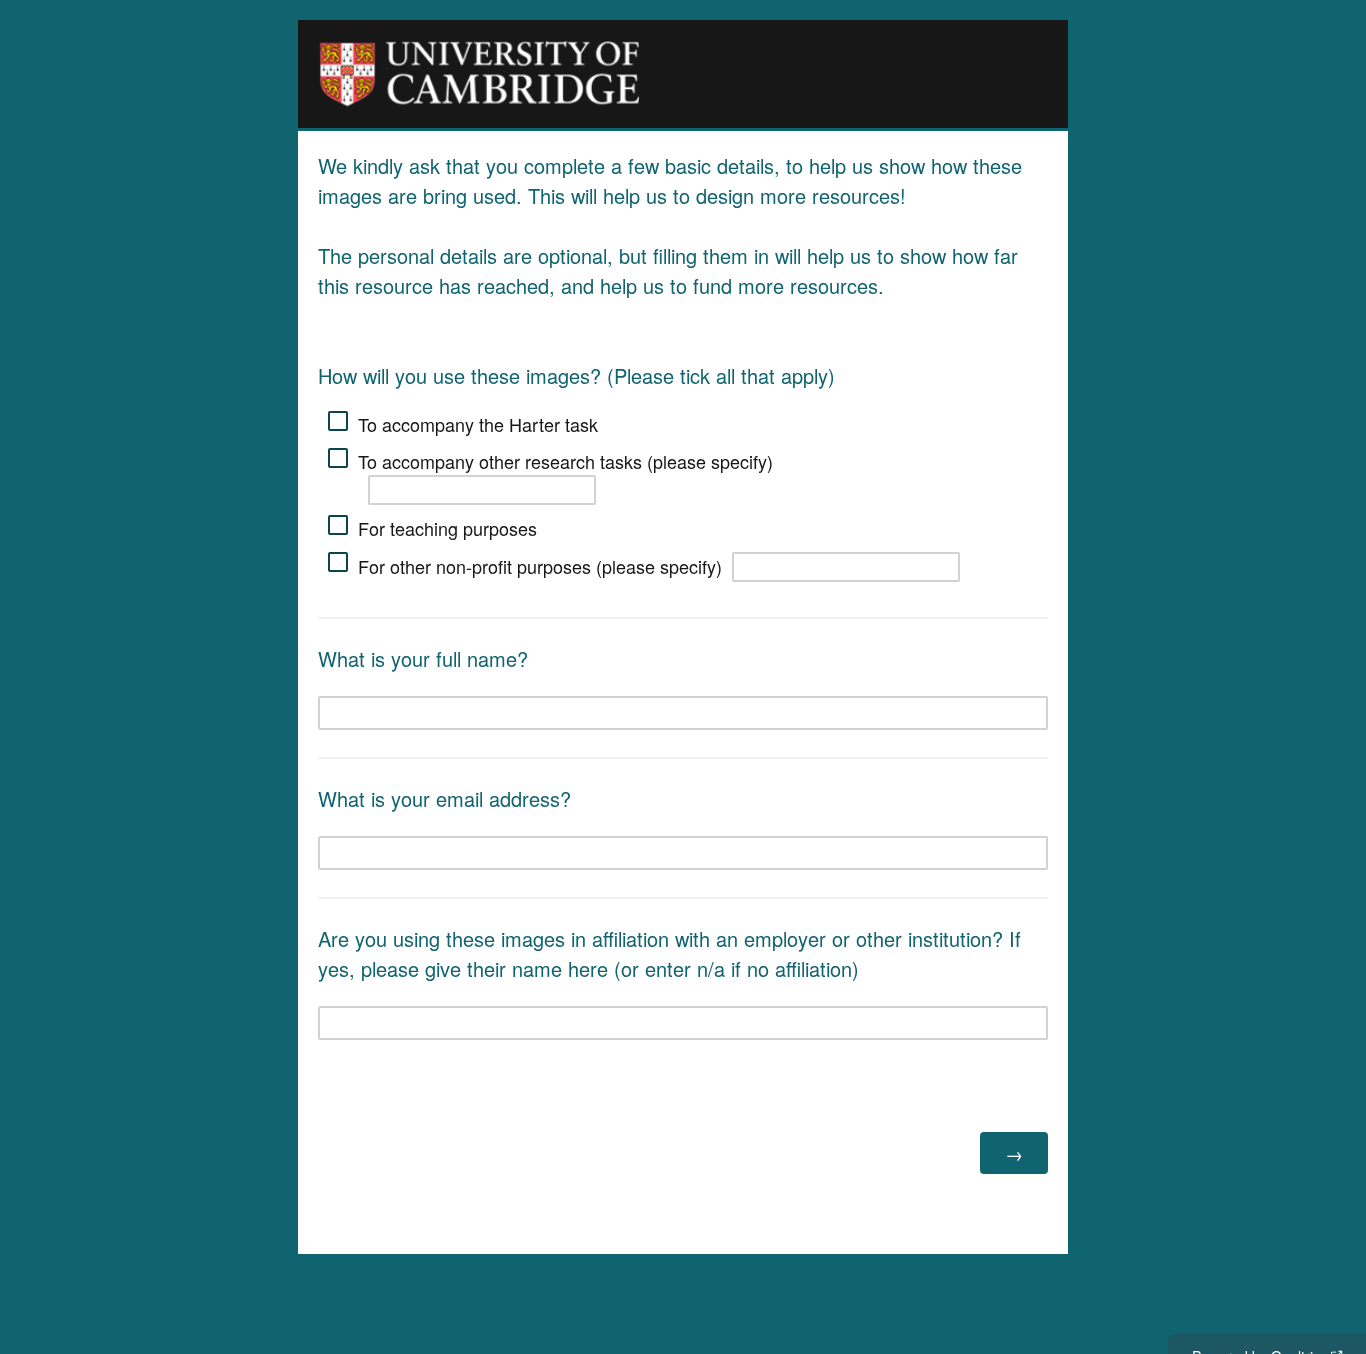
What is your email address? (444, 798)
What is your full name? (423, 658)
